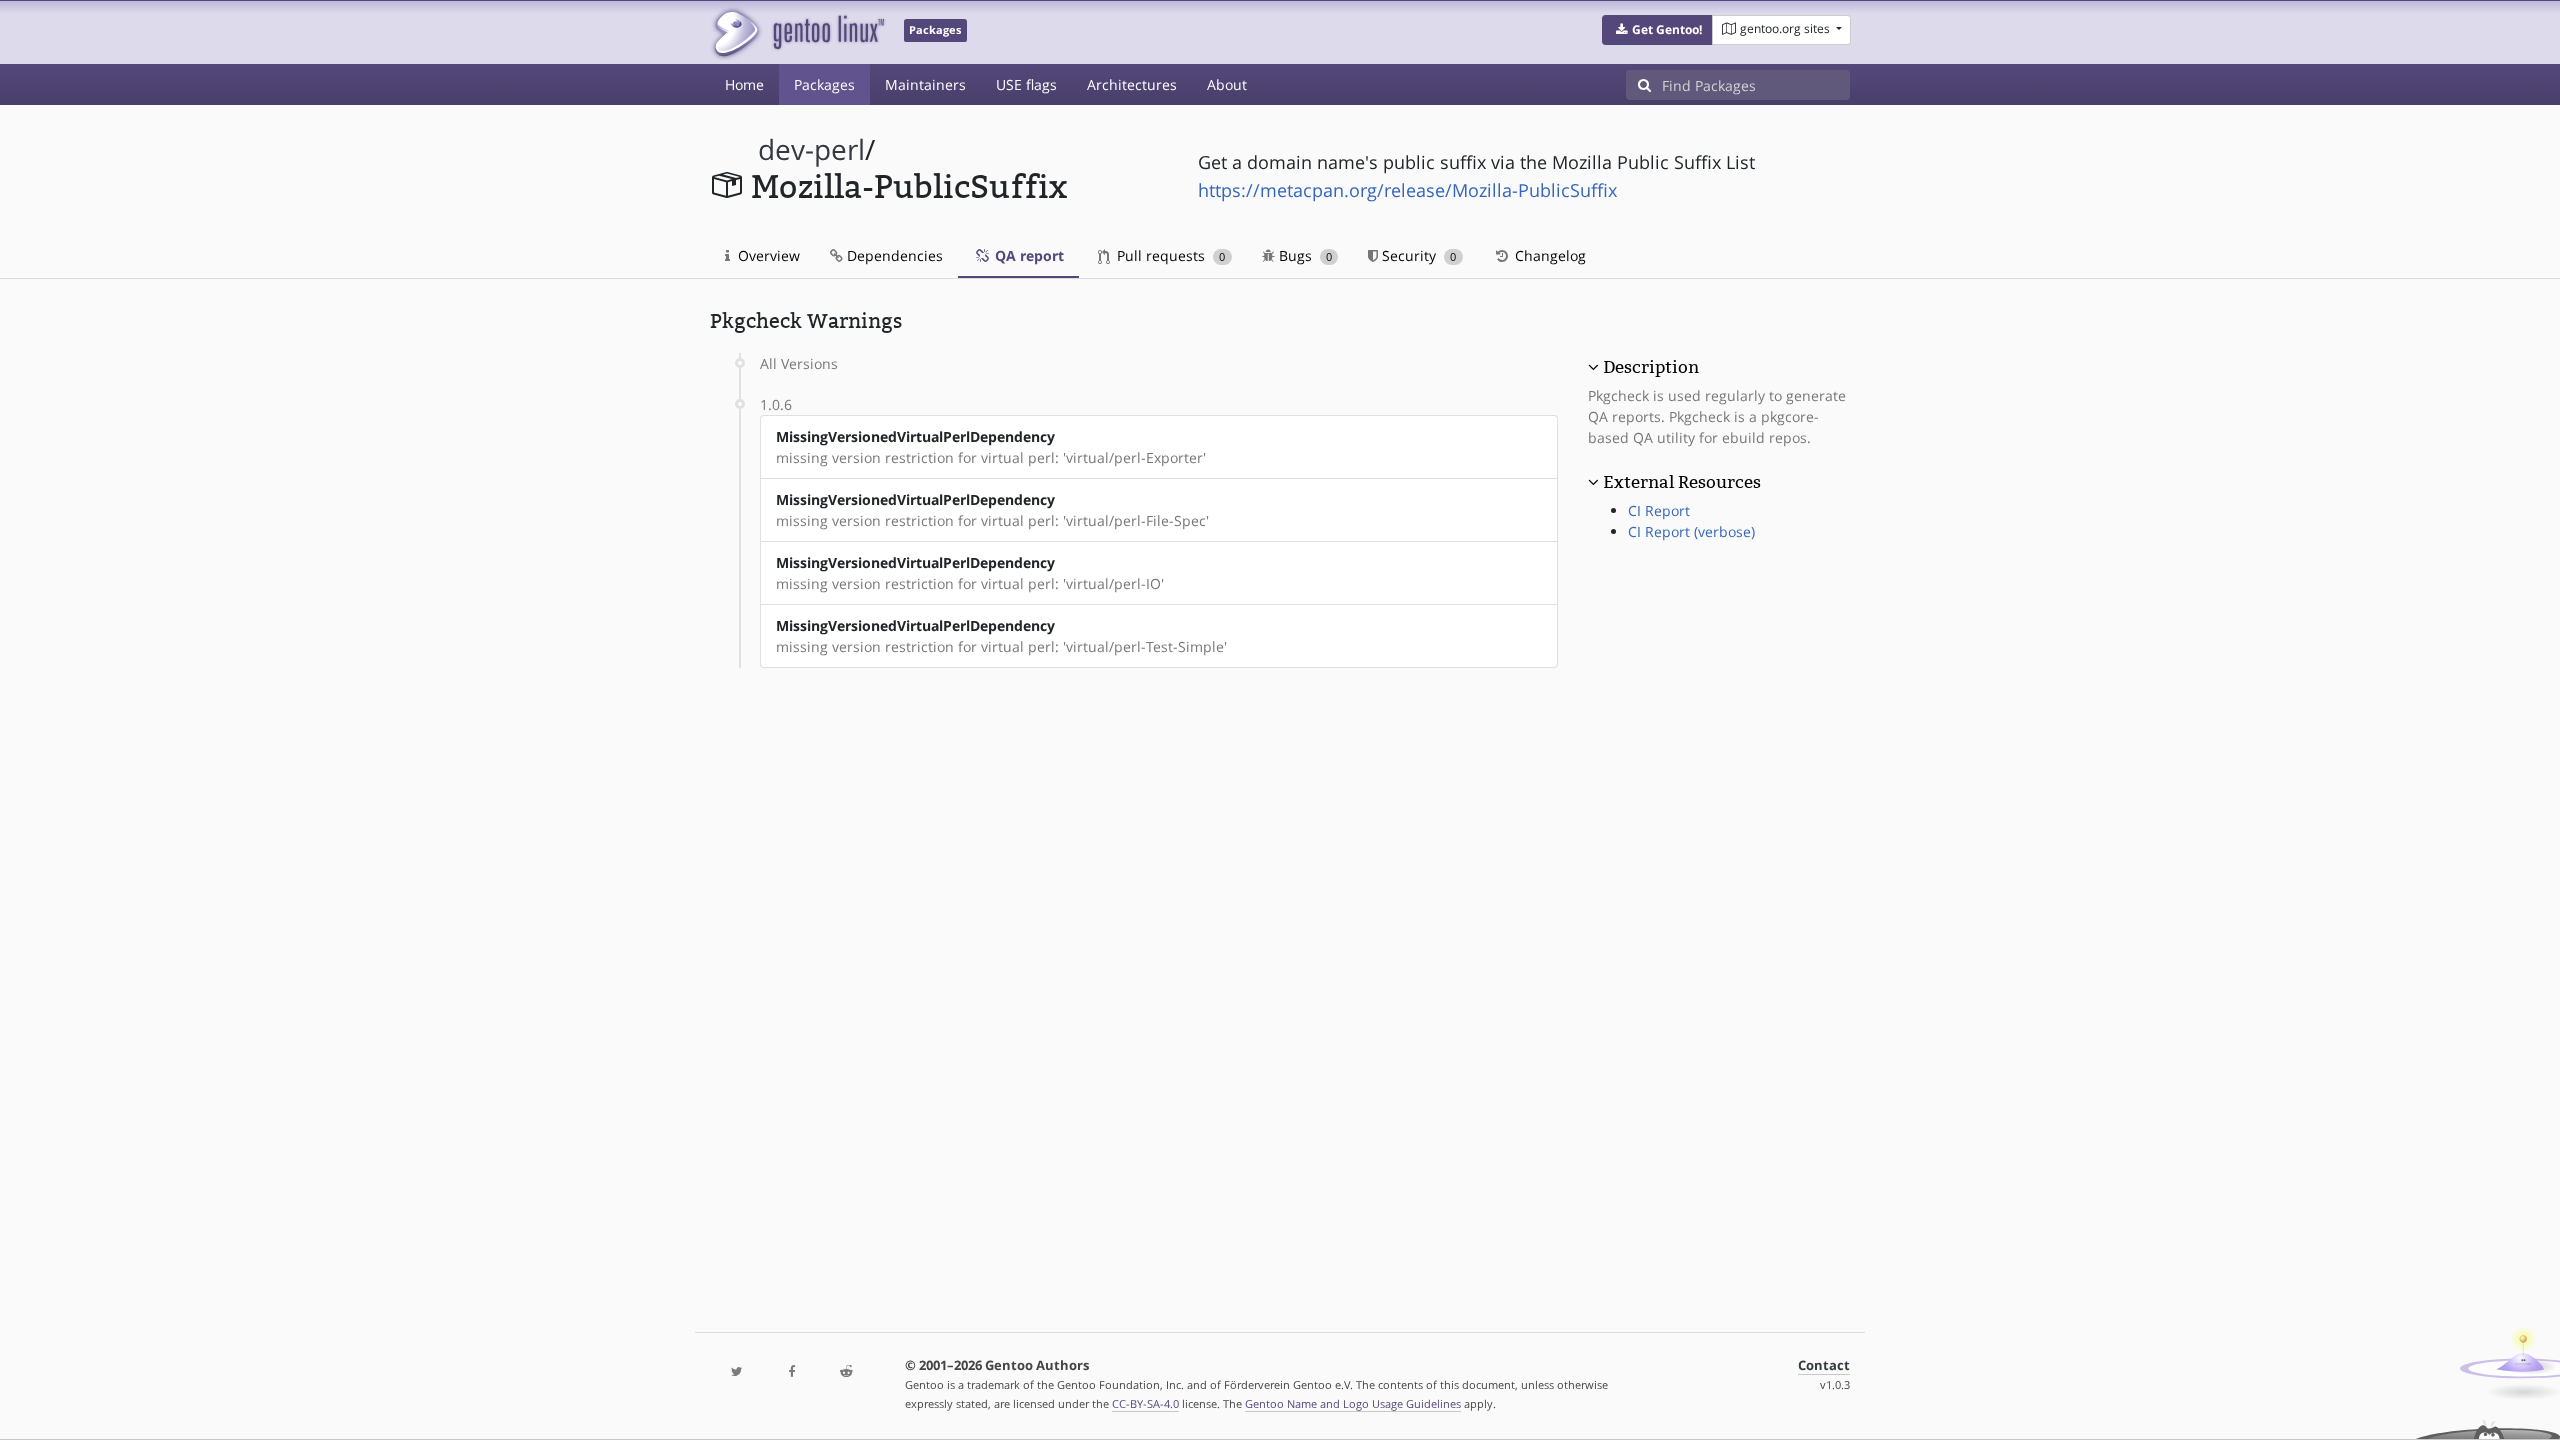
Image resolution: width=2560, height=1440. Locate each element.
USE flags (1026, 84)
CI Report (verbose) (1691, 531)
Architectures (1132, 84)
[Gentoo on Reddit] (846, 1372)
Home (744, 84)
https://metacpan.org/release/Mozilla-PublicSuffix (1407, 190)
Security (1417, 255)
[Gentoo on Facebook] (791, 1372)
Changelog (1548, 255)
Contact (1824, 1365)
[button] (1657, 30)
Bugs (1303, 255)
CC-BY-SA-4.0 (1145, 1403)
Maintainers (925, 84)
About (1227, 84)
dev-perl (811, 149)
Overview (767, 255)
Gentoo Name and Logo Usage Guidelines (1353, 1403)
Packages (824, 84)
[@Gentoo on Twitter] (737, 1372)
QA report (1027, 255)
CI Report (1659, 510)
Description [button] (1651, 367)
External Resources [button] (1682, 482)
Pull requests (1169, 255)
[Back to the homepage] (797, 32)
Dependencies (893, 255)
